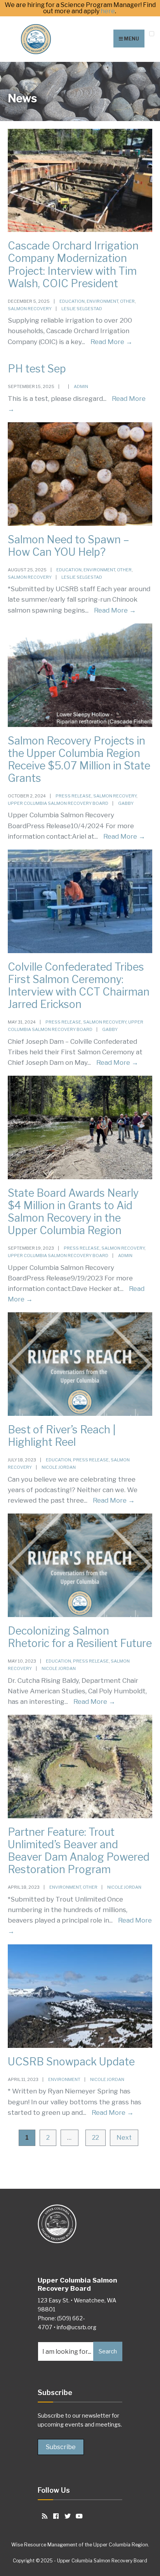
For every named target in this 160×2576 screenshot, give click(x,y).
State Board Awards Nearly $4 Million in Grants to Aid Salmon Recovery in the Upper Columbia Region (73, 1212)
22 (96, 2138)
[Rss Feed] (43, 2516)
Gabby (126, 803)
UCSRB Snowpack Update (71, 2062)
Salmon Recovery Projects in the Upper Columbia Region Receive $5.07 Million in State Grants (79, 759)
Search (108, 2351)
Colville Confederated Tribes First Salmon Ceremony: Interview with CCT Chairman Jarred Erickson (79, 986)
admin (81, 386)
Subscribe (61, 2447)
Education (72, 301)
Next (124, 2138)
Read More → (111, 342)
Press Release (73, 796)
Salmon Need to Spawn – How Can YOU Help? (69, 546)
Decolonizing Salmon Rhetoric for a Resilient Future (80, 1637)
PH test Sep (37, 369)
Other (127, 301)
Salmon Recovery (30, 309)
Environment (102, 301)
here (108, 11)
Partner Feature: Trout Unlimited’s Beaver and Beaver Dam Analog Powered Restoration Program (79, 1851)
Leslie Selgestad (82, 309)
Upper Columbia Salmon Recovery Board (58, 803)
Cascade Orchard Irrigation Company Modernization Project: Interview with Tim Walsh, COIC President (73, 264)
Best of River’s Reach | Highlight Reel (62, 1436)
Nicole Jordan (59, 1467)
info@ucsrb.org (77, 2327)
